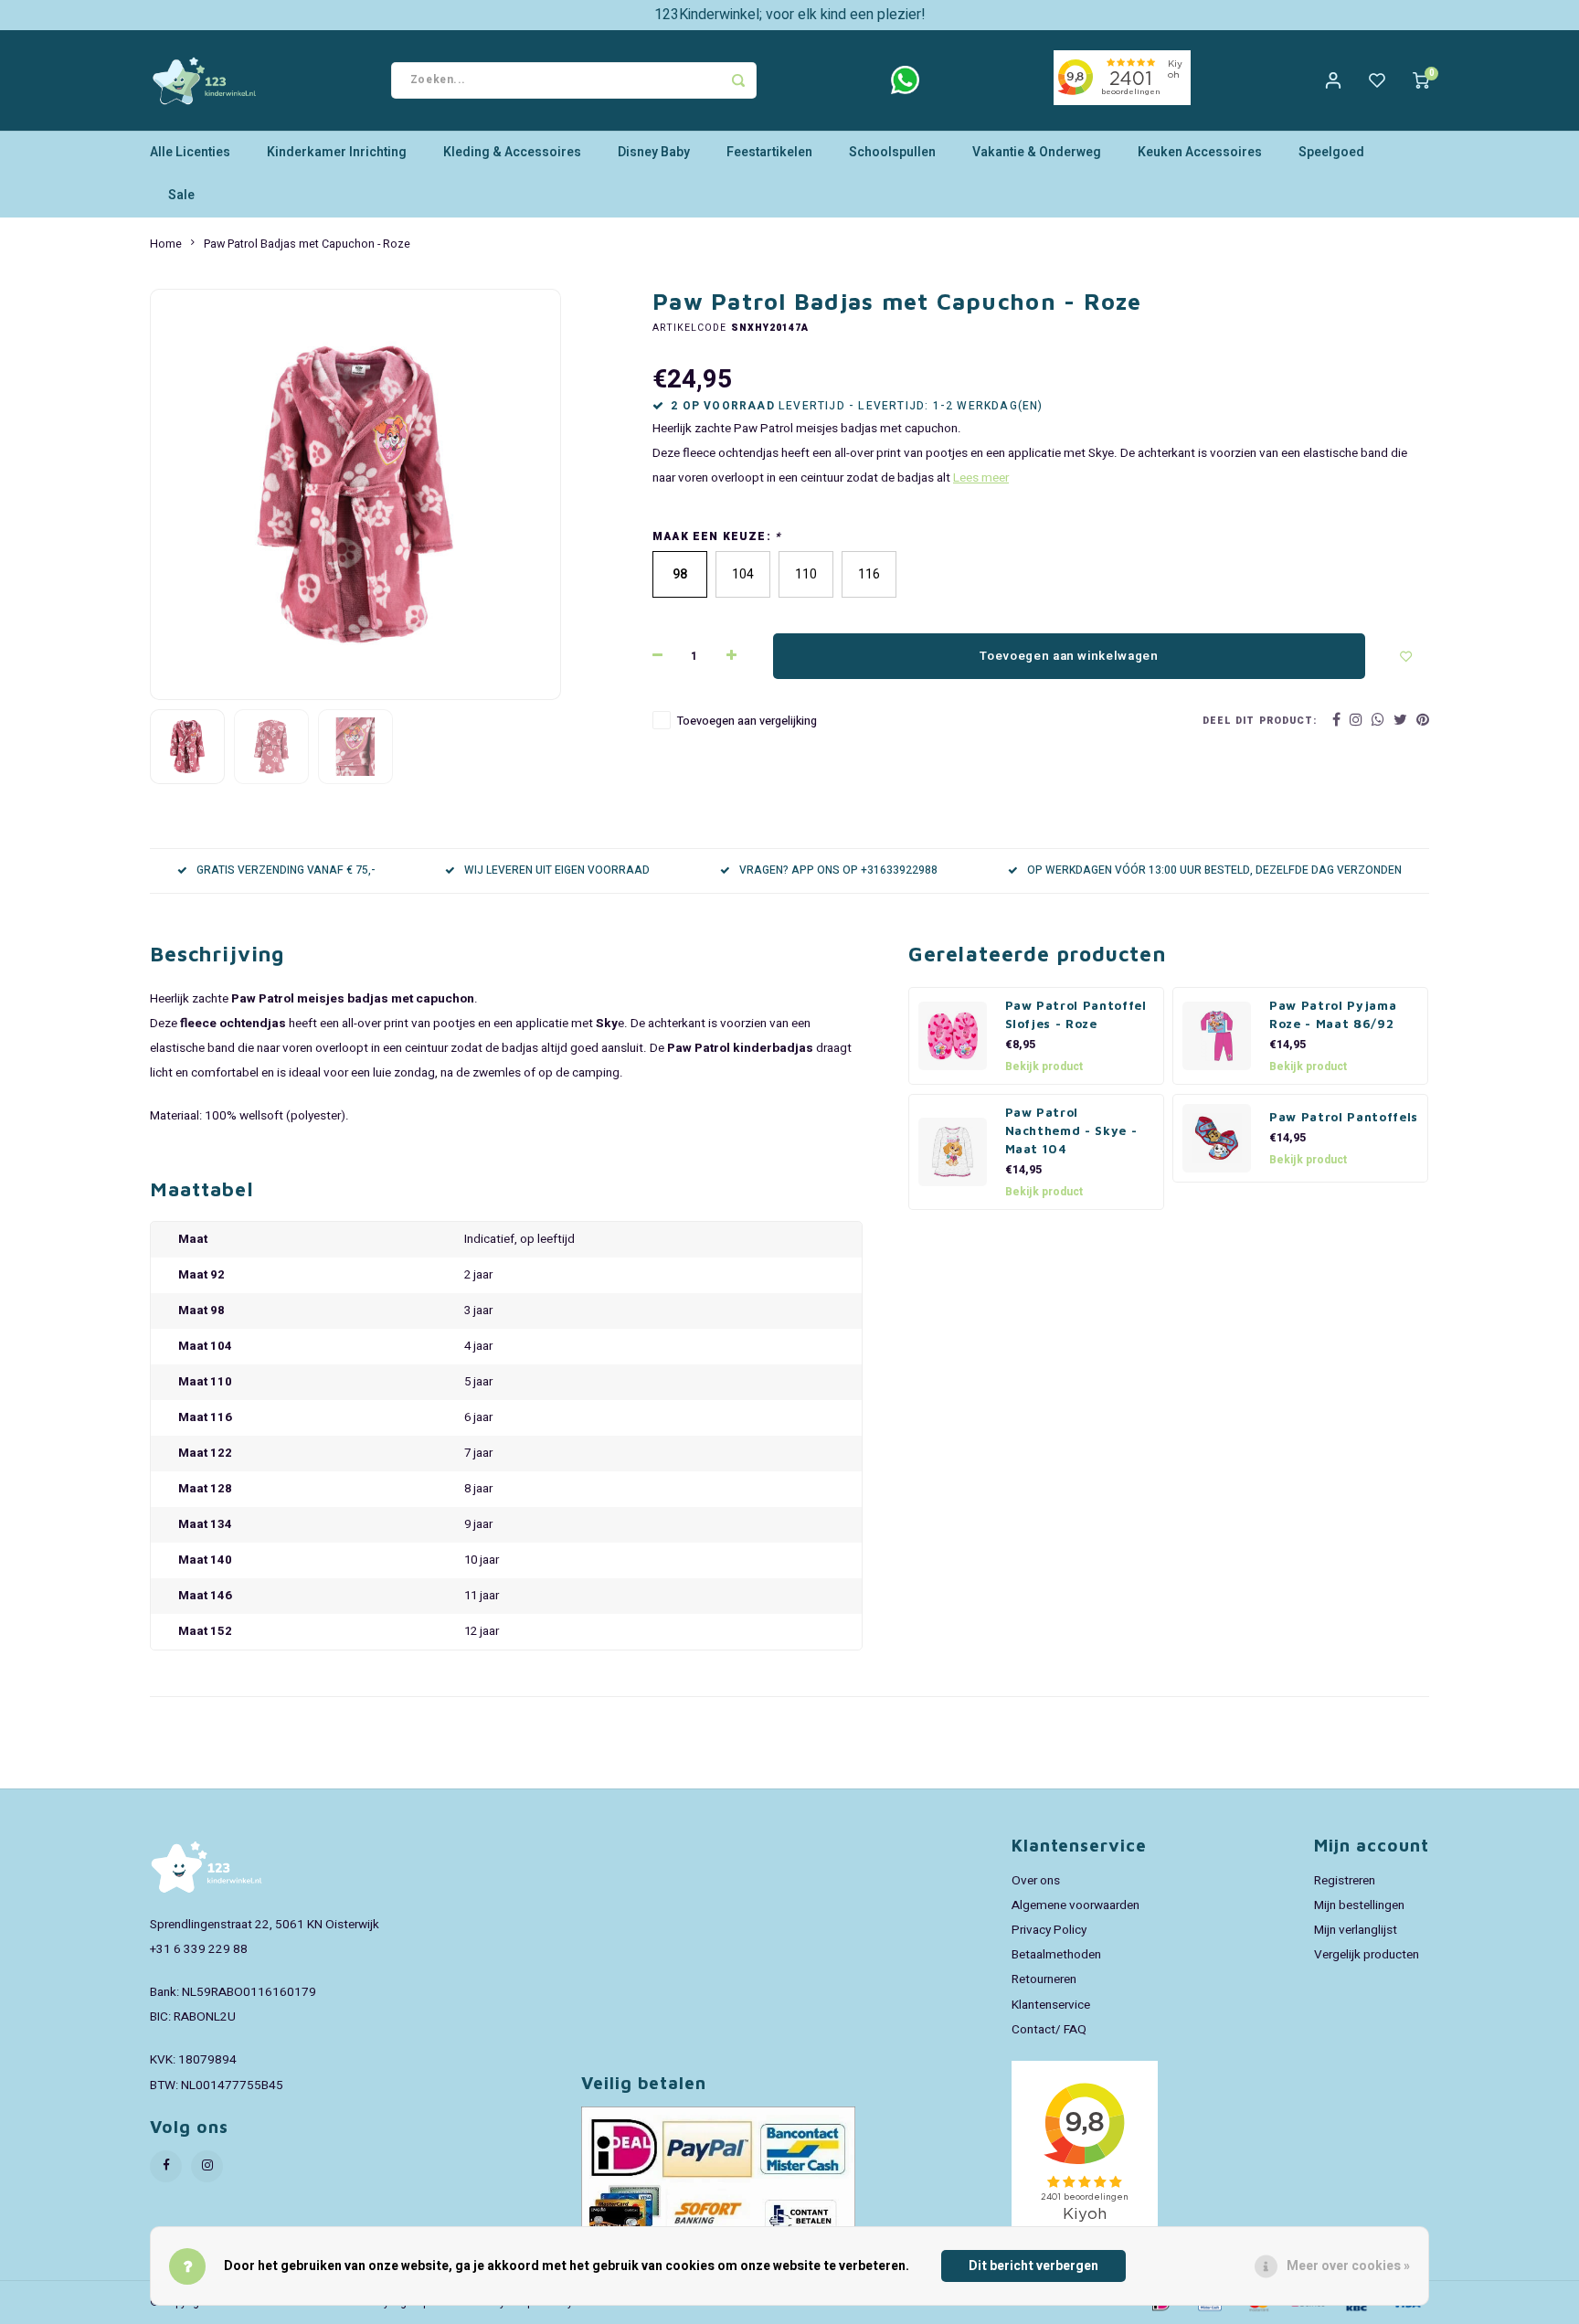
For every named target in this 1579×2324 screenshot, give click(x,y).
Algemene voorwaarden (1076, 1905)
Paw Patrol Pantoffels (1344, 1117)
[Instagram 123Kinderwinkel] (207, 2166)
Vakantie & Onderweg (1037, 152)
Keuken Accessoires (1200, 152)
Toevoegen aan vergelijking (747, 721)
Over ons (1036, 1881)
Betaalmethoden (1056, 1955)
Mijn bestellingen (1359, 1905)
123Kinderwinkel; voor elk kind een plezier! (790, 15)
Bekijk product (1044, 1066)
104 (743, 574)
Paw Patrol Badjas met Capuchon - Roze (307, 244)
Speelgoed (1331, 152)
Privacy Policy (1049, 1930)
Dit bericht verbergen (1033, 2266)
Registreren (1345, 1881)
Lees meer (981, 478)
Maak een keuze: (717, 537)
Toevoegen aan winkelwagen (1069, 656)
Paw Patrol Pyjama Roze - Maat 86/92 (1333, 1014)
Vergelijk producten (1367, 1955)
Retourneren (1044, 1979)
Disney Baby (654, 152)
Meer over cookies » (1348, 2266)
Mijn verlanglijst (1356, 1930)
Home (166, 244)
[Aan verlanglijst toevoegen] (1406, 656)
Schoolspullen (892, 152)
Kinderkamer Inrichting (337, 152)
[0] (1421, 80)
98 (680, 574)
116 (869, 574)
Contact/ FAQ (1049, 2030)
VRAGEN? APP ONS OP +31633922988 (838, 870)
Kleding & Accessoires (512, 152)
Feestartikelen (769, 152)
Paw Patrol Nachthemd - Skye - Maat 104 (1071, 1130)
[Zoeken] (738, 80)
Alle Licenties (190, 152)
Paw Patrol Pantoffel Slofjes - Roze (1076, 1014)
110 (806, 574)
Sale (181, 195)
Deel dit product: (1260, 721)
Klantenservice (1051, 2005)
